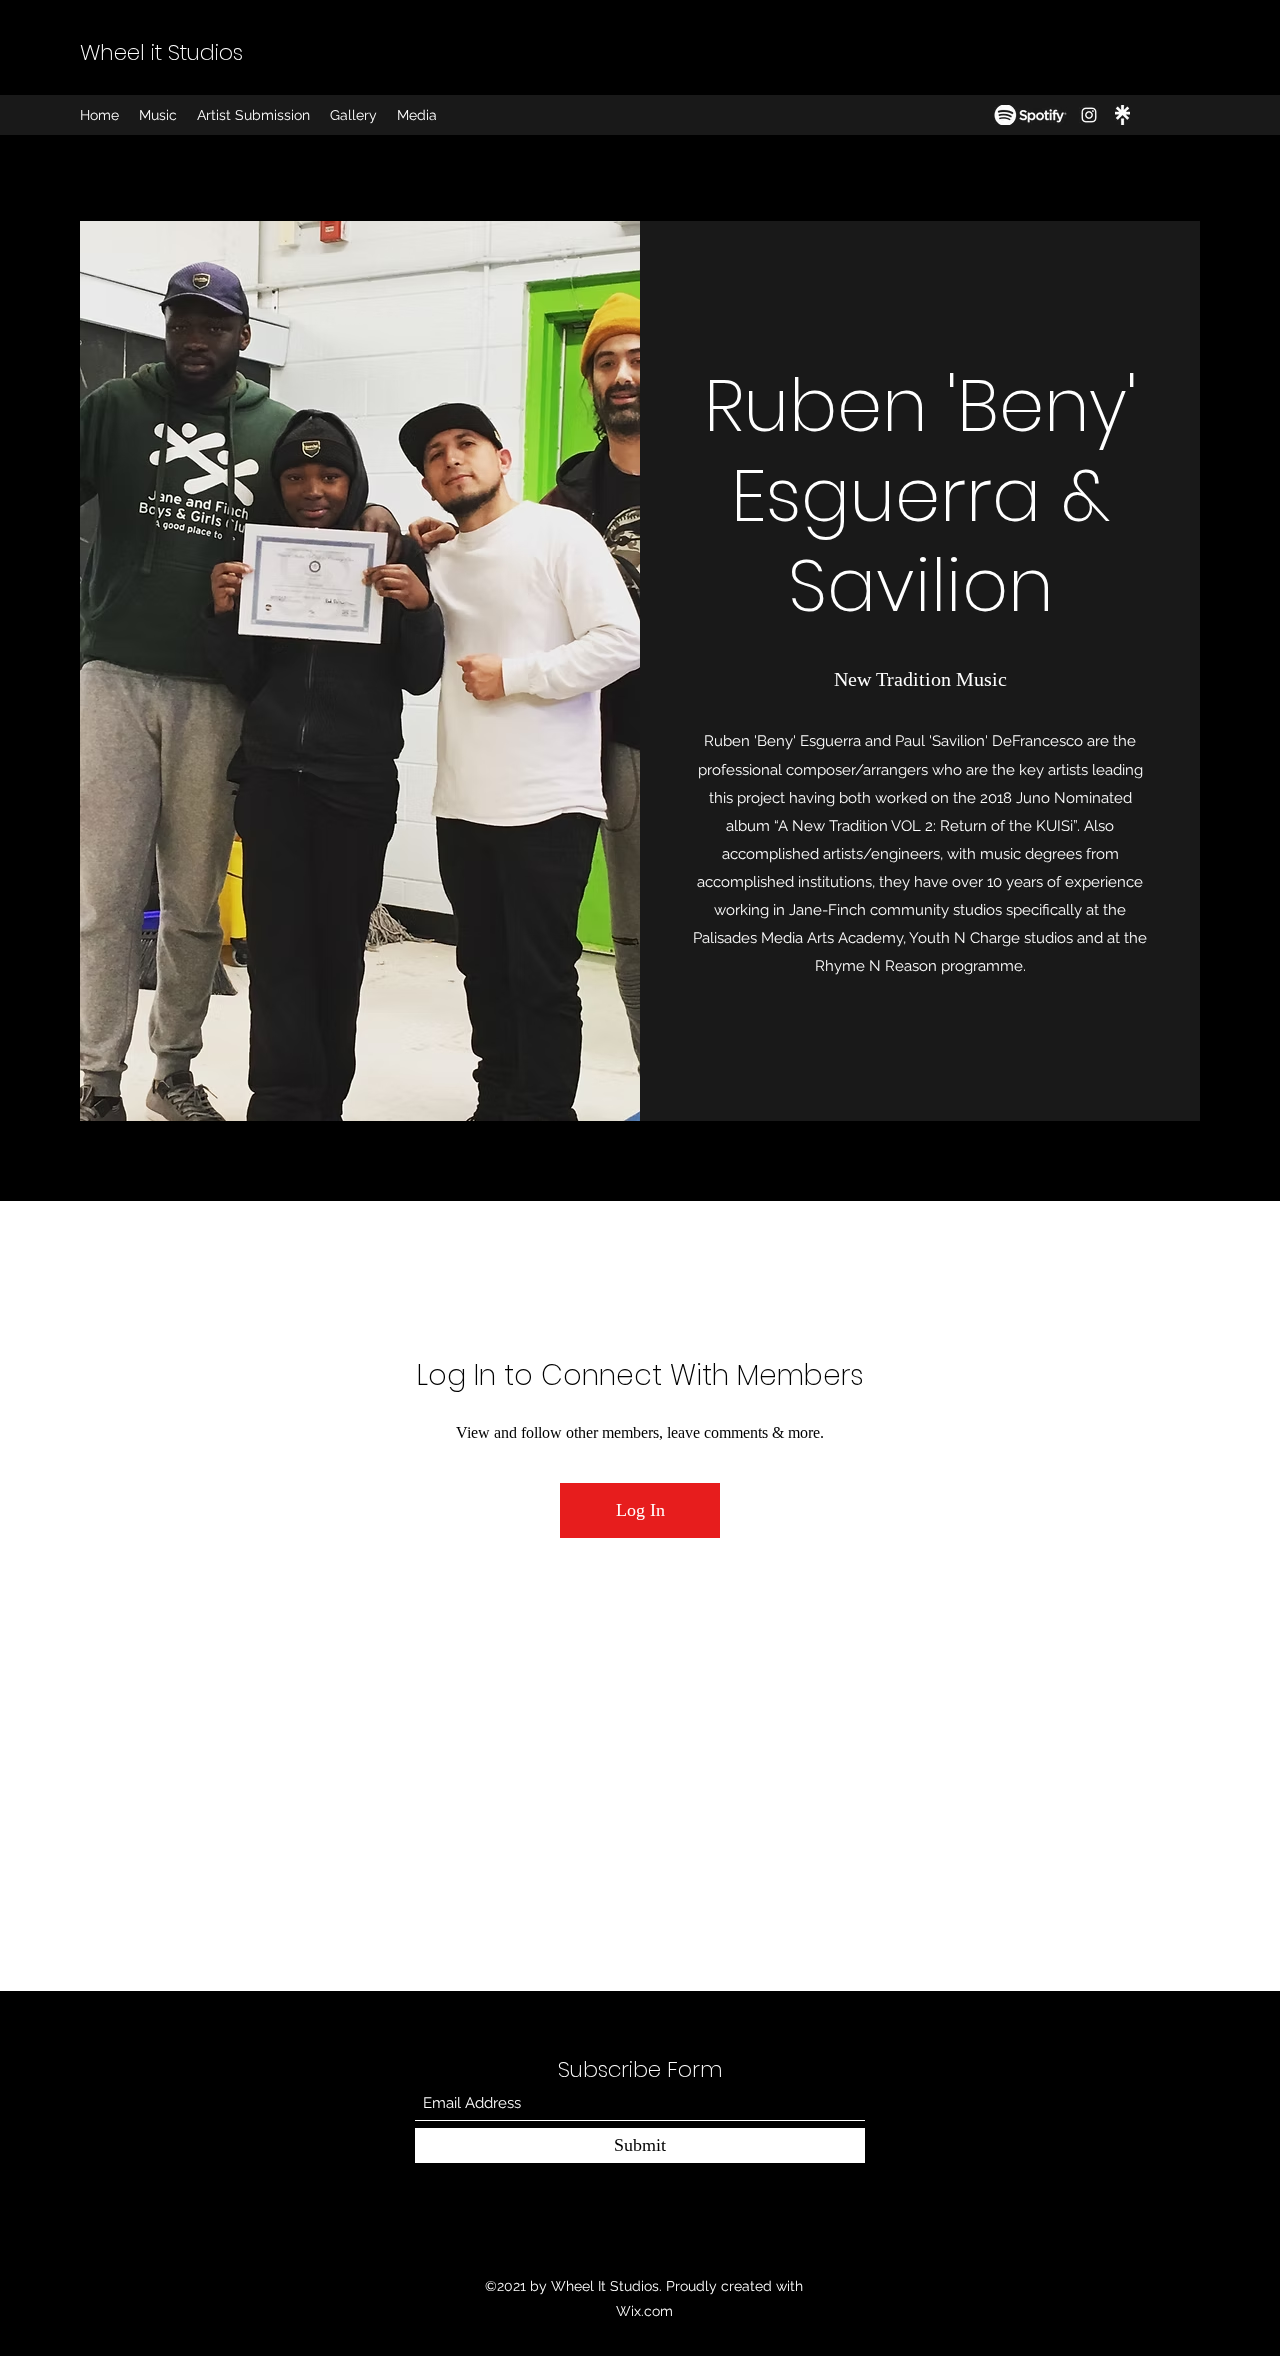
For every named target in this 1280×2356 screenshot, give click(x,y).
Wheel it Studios (161, 52)
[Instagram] (1089, 115)
